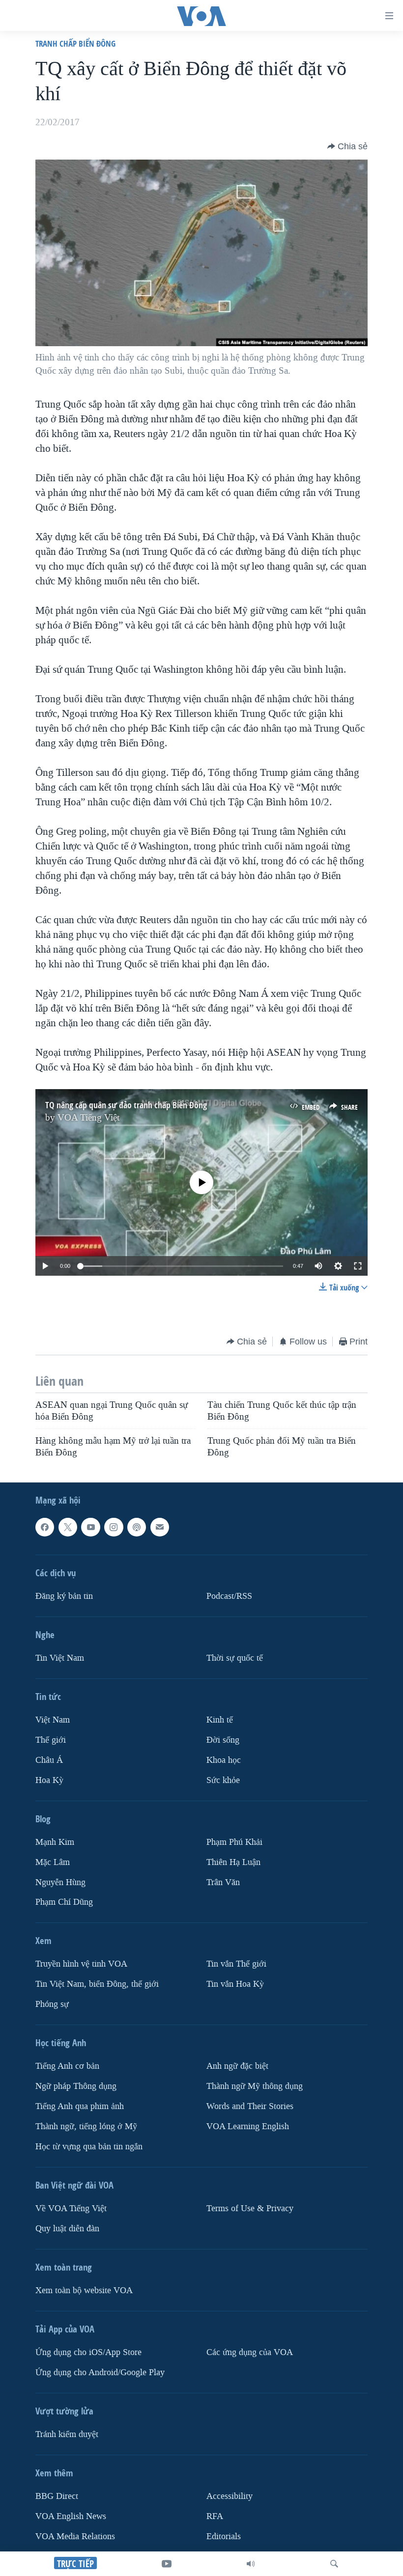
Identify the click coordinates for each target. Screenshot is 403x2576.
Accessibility (230, 2496)
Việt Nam (53, 1719)
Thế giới (51, 1740)
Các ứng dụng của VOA (250, 2352)
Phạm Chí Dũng (64, 1902)
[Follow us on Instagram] (114, 1527)
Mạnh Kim (55, 1842)
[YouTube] (167, 2564)
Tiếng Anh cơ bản (67, 2066)
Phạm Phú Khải (234, 1842)
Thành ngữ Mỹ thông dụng (255, 2086)
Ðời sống (223, 1740)
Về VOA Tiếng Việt (71, 2208)
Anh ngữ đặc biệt (237, 2066)
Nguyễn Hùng (60, 1882)
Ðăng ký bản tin (64, 1596)
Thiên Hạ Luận (233, 1862)
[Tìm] (334, 2564)
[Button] (347, 146)
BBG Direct (57, 2496)
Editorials (224, 2536)
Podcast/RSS (229, 1596)
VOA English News (71, 2516)
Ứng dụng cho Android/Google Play (100, 2372)
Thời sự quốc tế (235, 1658)
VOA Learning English (248, 2126)
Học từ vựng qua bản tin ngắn (89, 2147)
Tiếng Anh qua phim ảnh (80, 2106)
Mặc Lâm (53, 1862)
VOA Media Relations (75, 2536)
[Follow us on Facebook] (45, 1527)
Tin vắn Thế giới (236, 1964)
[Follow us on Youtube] (90, 1527)
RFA (215, 2516)
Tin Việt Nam (60, 1658)
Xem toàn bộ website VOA (84, 2290)
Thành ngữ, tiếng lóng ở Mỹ (86, 2126)
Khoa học (224, 1760)
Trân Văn (223, 1882)
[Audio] (251, 2564)
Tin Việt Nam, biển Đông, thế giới (97, 1984)
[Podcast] (137, 1527)
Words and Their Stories (250, 2106)
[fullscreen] (358, 1266)
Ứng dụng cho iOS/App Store (88, 2352)
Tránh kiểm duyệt (67, 2434)
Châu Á (49, 1760)
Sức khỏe (223, 1780)
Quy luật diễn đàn (67, 2229)
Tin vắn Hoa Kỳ (235, 1984)
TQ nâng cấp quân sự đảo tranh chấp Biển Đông (126, 1105)
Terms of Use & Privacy (250, 2208)
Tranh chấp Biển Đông (75, 43)
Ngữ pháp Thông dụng (76, 2086)
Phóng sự (52, 2004)
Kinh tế (220, 1719)
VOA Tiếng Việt (88, 1118)
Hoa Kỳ (49, 1780)
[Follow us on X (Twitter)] (68, 1527)
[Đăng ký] (160, 1527)
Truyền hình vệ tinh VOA (81, 1964)
